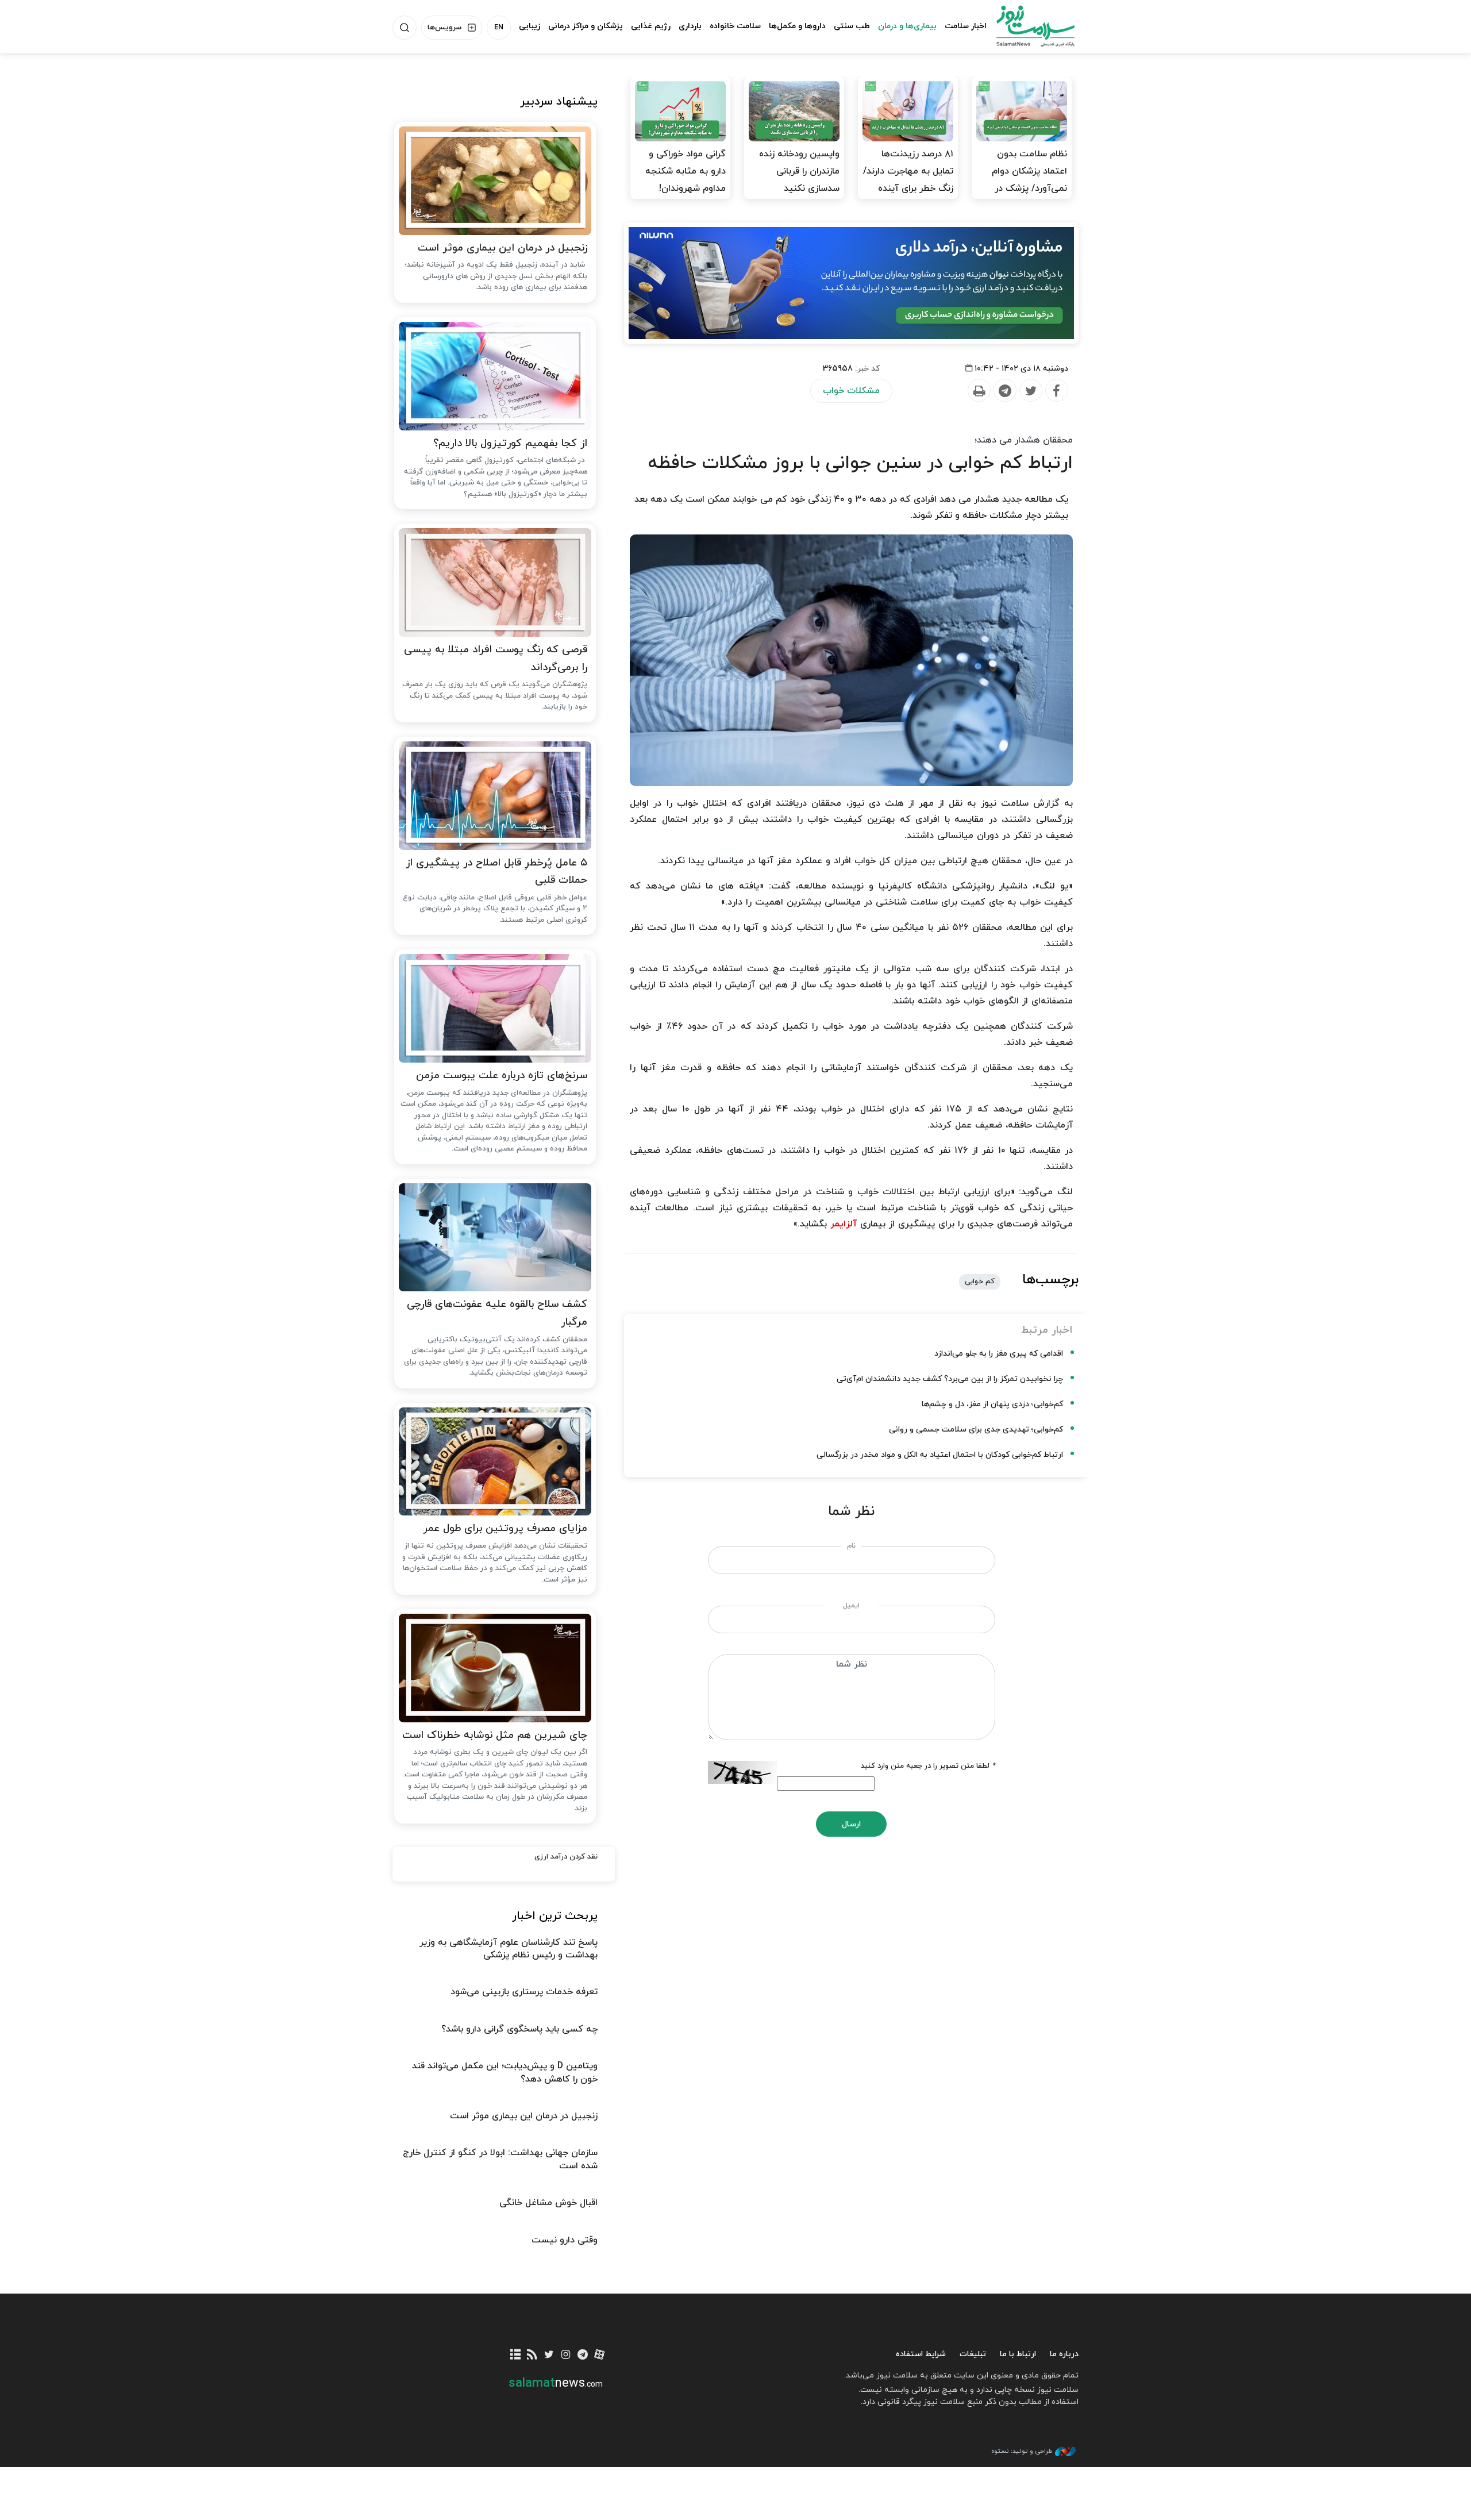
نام (851, 1546)
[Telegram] (1004, 391)
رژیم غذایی (651, 26)
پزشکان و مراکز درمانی (586, 26)
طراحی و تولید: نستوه (1022, 2451)
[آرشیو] (516, 2355)
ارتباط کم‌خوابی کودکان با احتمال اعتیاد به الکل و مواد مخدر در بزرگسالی (940, 1455)
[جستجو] (405, 28)
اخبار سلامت (966, 26)
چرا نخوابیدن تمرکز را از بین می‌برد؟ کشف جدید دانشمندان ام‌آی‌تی (950, 1379)
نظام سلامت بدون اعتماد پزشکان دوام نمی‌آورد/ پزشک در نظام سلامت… (1029, 180)
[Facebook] (1056, 391)
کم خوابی (980, 1282)
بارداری (690, 26)
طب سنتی (852, 26)
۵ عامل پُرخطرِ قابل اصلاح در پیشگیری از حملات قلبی (496, 872)
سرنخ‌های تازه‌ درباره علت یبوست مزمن (502, 1076)
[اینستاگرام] (566, 2355)
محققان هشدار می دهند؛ (1024, 440)
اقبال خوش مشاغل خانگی (548, 2203)
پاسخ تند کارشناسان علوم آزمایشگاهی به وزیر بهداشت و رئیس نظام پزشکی (509, 1949)
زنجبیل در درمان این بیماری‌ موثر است (502, 248)
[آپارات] (600, 2355)
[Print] (979, 391)
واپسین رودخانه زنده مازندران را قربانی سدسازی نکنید (799, 171)
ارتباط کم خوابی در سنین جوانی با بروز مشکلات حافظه (860, 463)
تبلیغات (973, 2354)
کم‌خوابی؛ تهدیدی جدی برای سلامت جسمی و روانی (976, 1430)
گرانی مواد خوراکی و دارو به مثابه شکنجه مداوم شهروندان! (686, 171)
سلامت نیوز (1025, 26)
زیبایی (530, 26)
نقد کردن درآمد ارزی (566, 1857)
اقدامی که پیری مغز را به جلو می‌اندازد (999, 1354)
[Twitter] (1030, 391)
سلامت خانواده (735, 26)
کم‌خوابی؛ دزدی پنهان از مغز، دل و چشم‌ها (992, 1404)
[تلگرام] (582, 2355)
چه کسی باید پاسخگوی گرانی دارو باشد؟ (519, 2029)
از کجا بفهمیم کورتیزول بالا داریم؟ (510, 443)
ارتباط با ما (1018, 2354)
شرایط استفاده (921, 2354)
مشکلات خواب (851, 391)
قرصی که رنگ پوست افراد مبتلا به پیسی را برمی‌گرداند (496, 659)
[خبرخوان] (532, 2355)
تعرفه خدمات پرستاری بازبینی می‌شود (524, 1992)
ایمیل (851, 1606)
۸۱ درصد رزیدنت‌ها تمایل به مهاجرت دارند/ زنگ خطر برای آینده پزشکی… (908, 180)
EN (499, 28)
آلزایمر (844, 1224)
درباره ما (1064, 2354)
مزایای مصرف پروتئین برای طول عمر (505, 1528)
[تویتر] (549, 2355)
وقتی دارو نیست (565, 2240)
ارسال (851, 1824)
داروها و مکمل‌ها (797, 26)
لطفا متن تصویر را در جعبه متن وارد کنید (928, 1766)
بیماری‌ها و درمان (907, 26)
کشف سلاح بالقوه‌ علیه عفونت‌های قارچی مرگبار (497, 1313)
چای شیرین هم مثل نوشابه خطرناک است (495, 1735)
